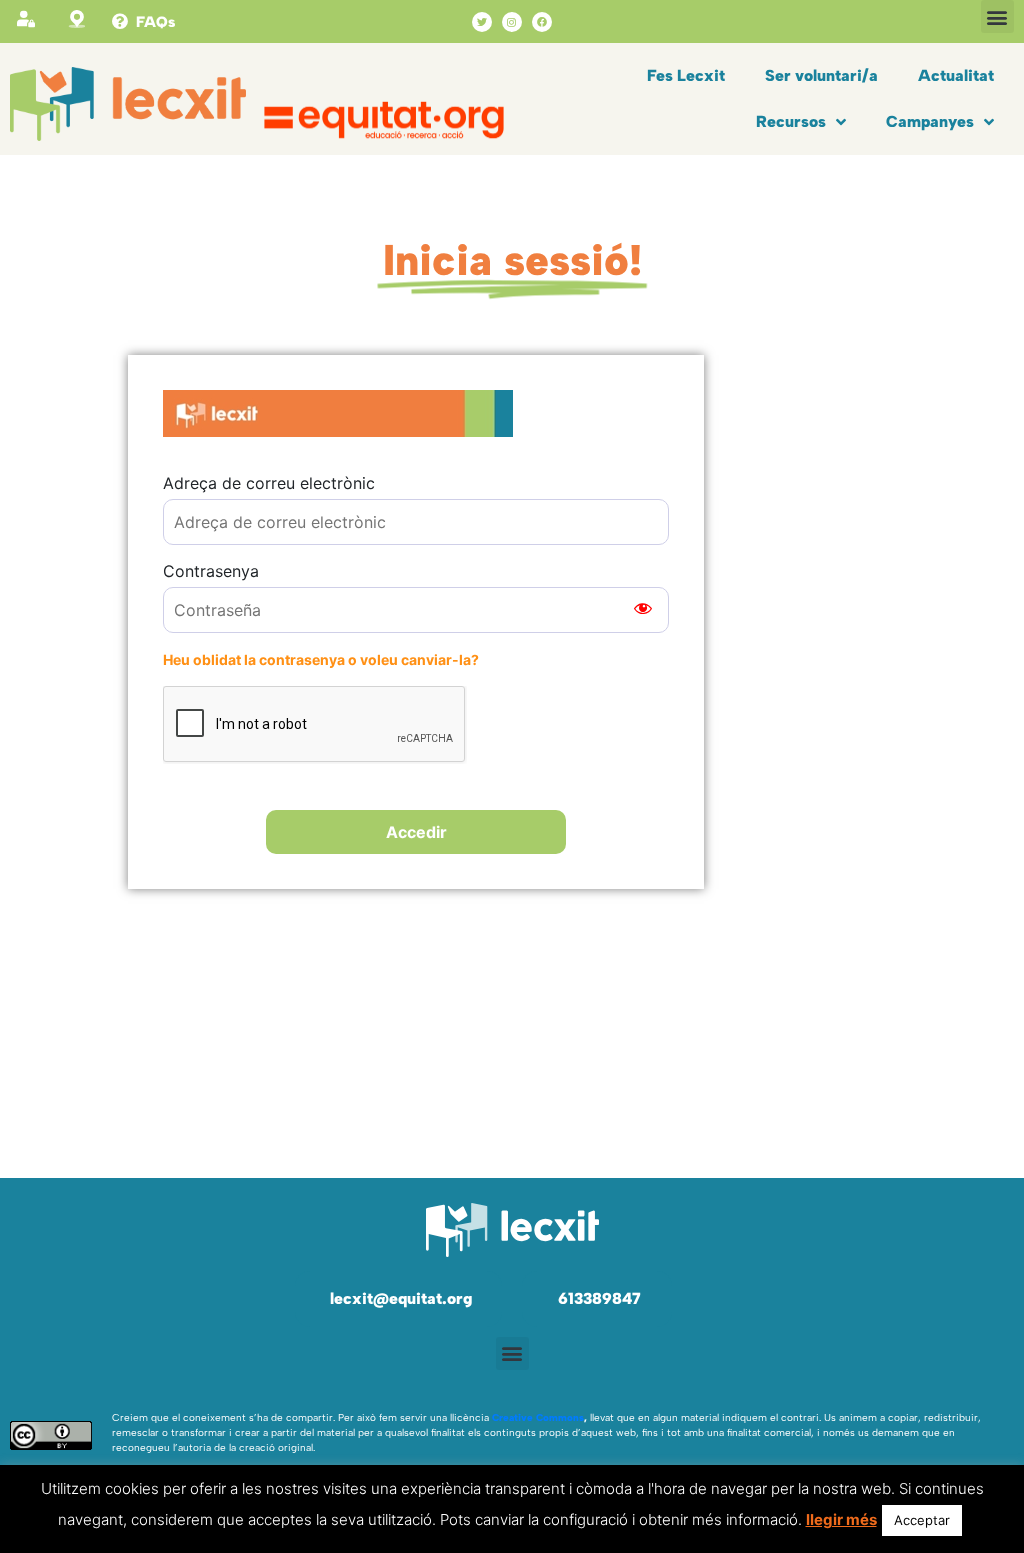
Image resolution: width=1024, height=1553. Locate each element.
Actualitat (956, 75)
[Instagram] (512, 22)
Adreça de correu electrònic (269, 483)
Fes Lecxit (686, 75)
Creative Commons (538, 1417)
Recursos (791, 121)
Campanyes (930, 121)
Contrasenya (211, 571)
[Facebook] (542, 22)
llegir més (841, 1519)
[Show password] (643, 610)
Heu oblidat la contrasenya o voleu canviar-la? (321, 659)
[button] (997, 16)
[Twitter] (482, 22)
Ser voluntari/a (821, 75)
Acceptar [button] (922, 1520)
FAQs (155, 22)
